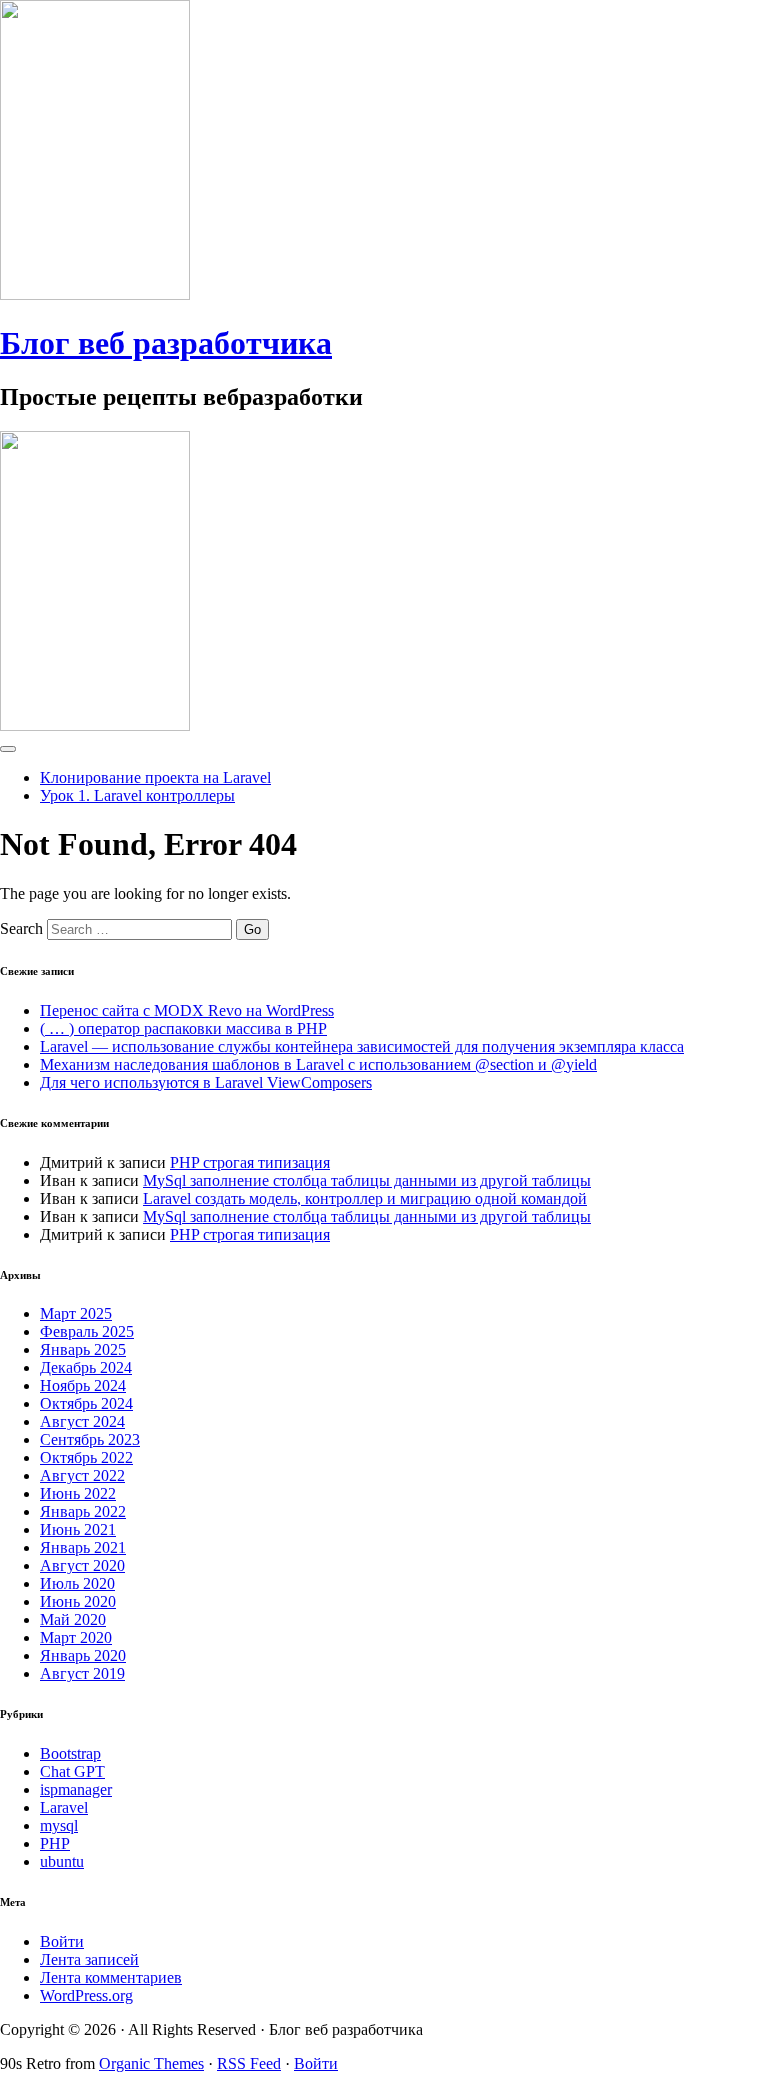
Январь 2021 (83, 1547)
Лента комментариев (111, 1977)
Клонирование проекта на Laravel (155, 777)
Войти (62, 1941)
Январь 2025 (83, 1349)
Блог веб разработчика (166, 343)
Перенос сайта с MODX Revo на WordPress (187, 1010)
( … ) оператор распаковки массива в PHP (183, 1028)
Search (21, 928)
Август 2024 (82, 1421)
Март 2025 (76, 1313)
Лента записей (89, 1959)
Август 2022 (82, 1475)
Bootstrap (70, 1753)
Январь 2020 (83, 1655)
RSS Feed (249, 2063)
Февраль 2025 (87, 1331)
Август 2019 (82, 1673)
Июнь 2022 (78, 1493)
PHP (55, 1843)
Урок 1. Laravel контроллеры (137, 795)
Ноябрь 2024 (83, 1385)
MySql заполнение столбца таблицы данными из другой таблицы (367, 1180)
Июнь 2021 (78, 1529)
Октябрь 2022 (86, 1457)
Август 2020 (82, 1565)
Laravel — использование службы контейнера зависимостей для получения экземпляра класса (362, 1046)
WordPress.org (86, 1995)
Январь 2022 (83, 1511)
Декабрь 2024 (86, 1367)
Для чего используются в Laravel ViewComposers (206, 1082)
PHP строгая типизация (250, 1162)
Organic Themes (151, 2063)
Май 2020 (73, 1619)
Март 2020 (76, 1637)
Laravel (64, 1807)
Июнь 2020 (78, 1601)
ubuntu (62, 1861)
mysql (59, 1825)
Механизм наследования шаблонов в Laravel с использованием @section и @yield (318, 1064)
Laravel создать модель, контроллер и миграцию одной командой (365, 1198)
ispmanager (76, 1789)
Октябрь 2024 (86, 1403)
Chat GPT (72, 1771)
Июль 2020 (77, 1583)
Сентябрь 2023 (90, 1439)
